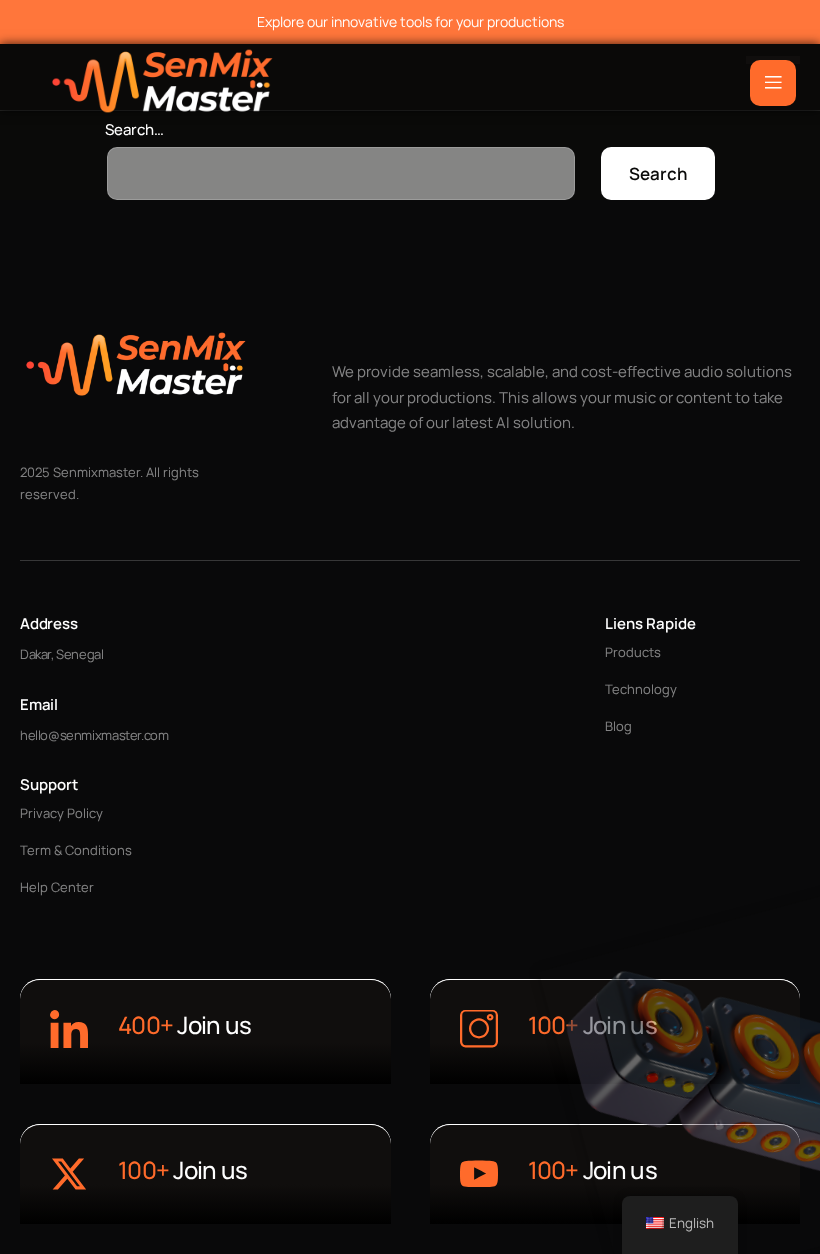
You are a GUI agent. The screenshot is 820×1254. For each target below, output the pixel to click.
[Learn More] (69, 1032)
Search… (134, 129)
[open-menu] (773, 83)
